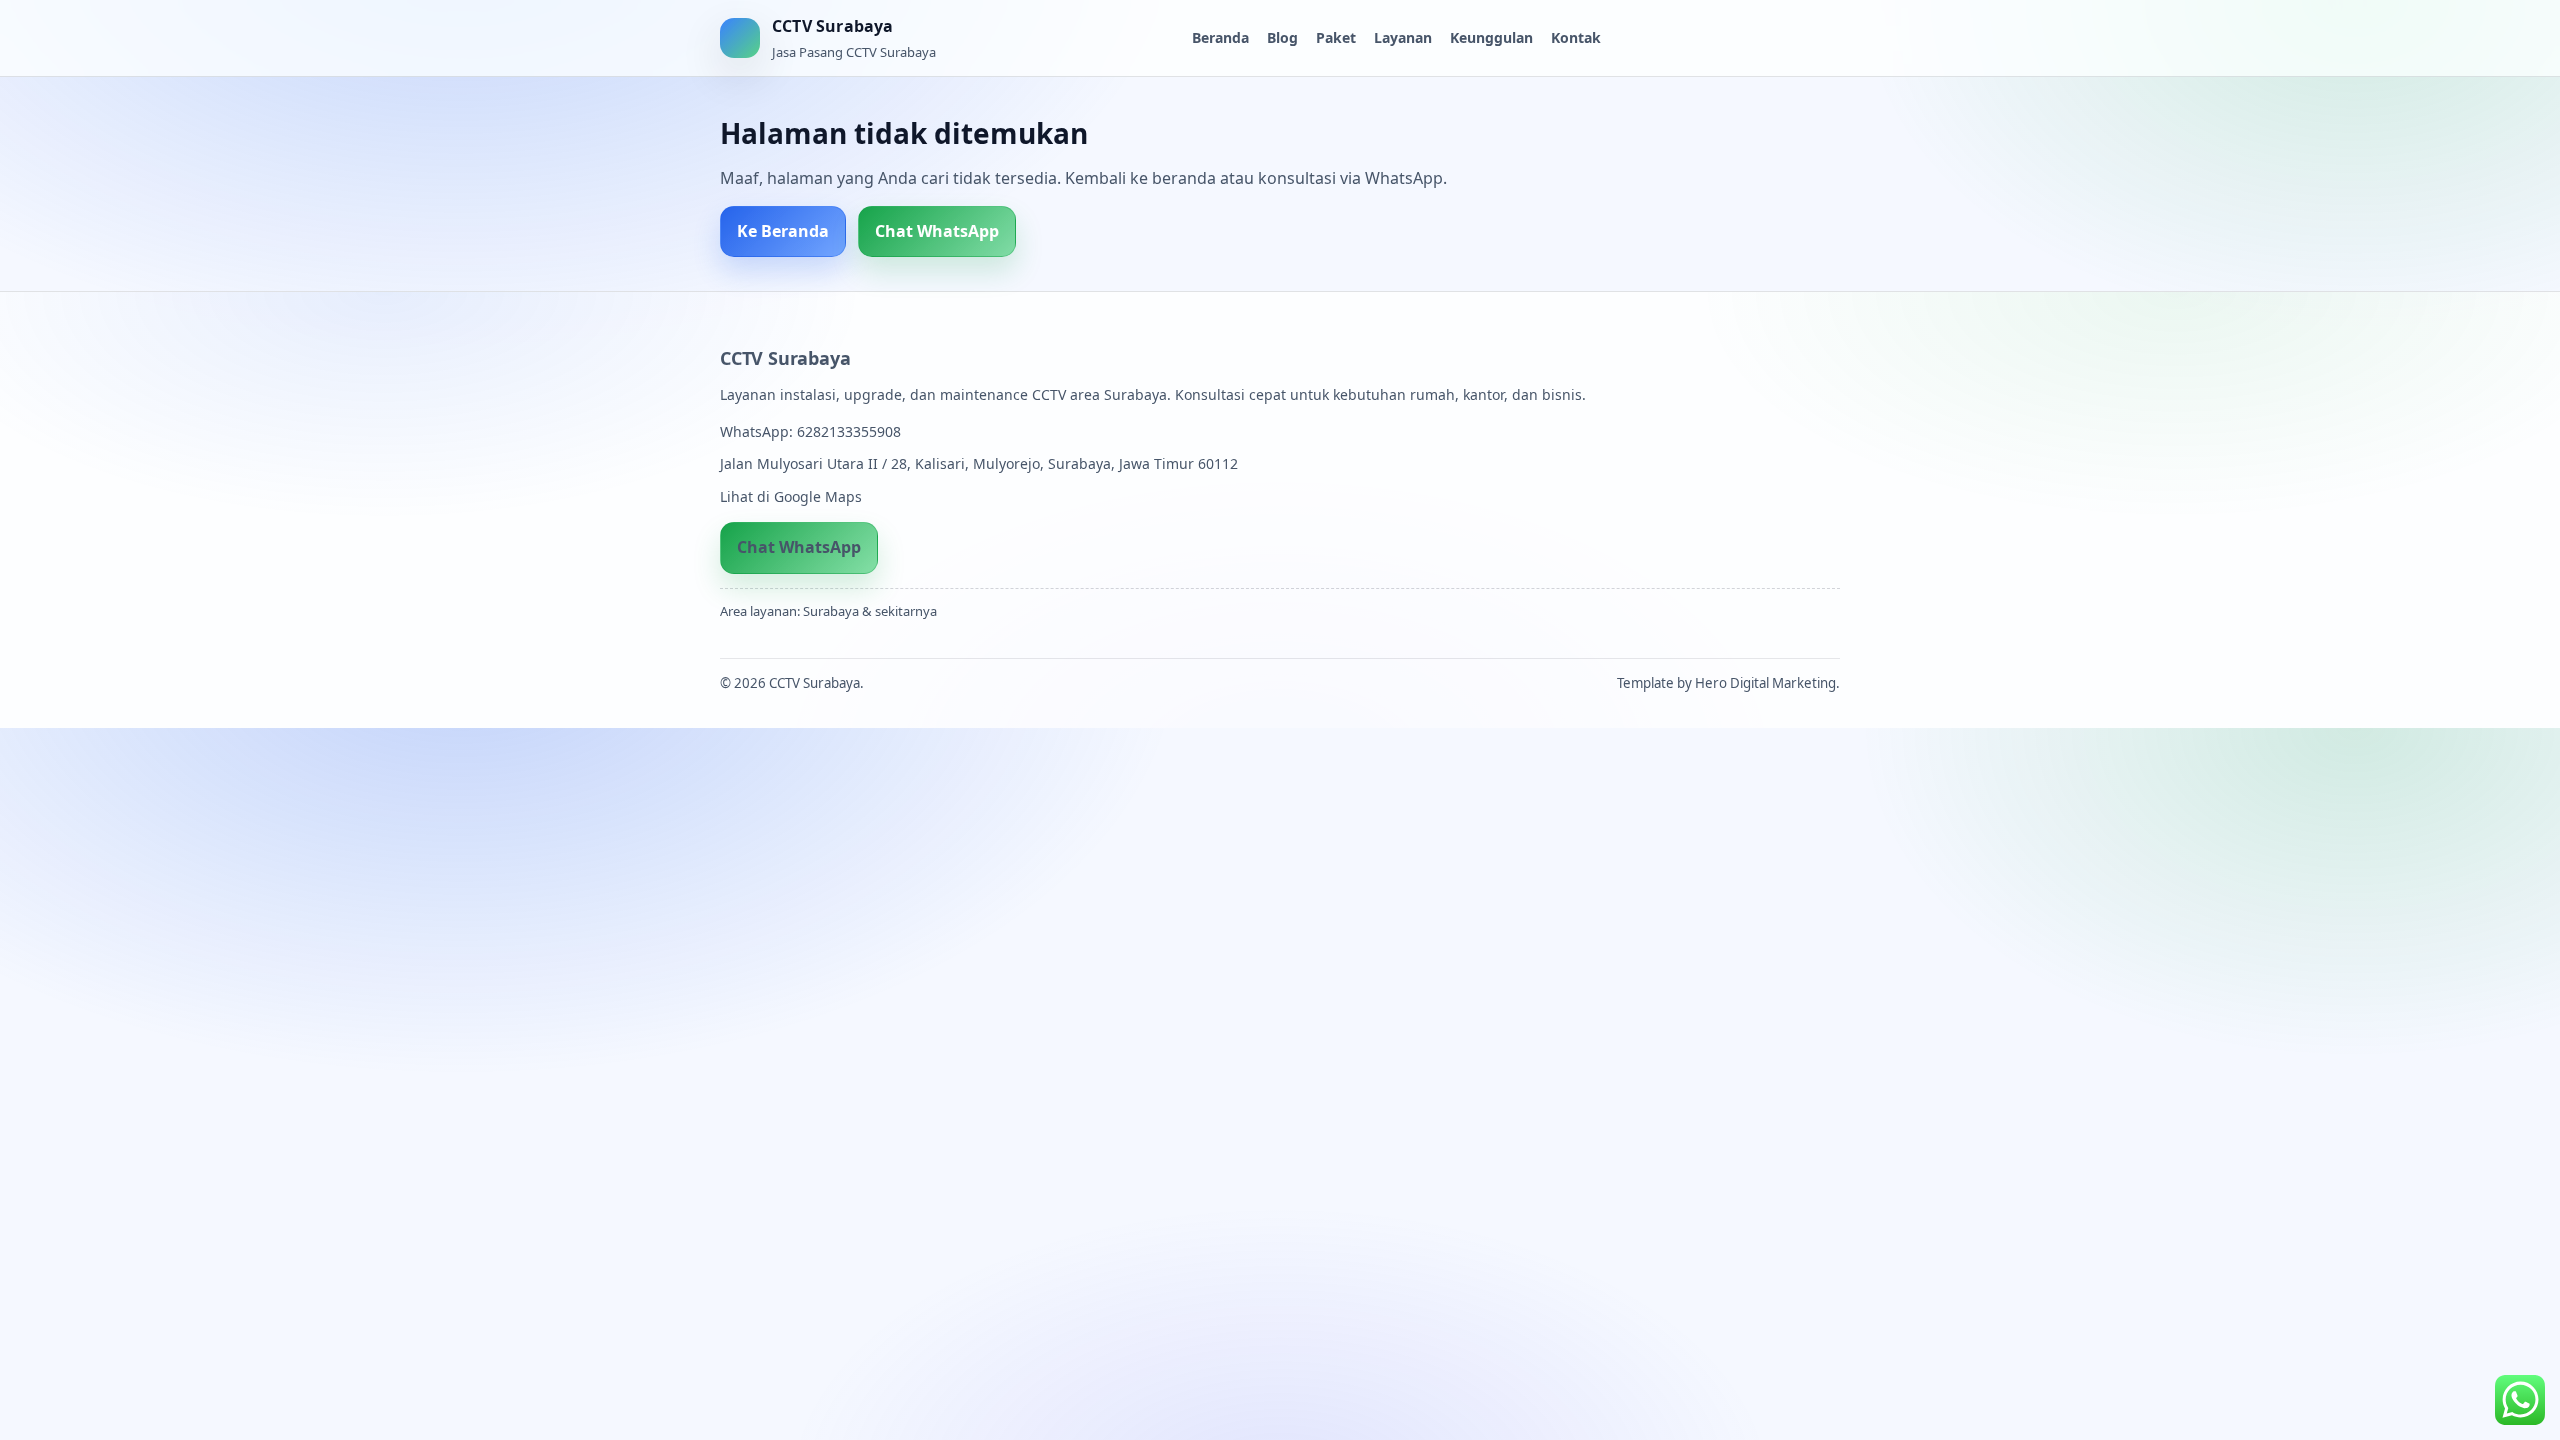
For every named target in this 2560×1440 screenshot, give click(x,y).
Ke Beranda (783, 231)
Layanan (1403, 37)
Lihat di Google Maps (791, 496)
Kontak (1576, 37)
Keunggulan (1491, 37)
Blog (1282, 37)
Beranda (1220, 37)
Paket (1336, 37)
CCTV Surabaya (785, 358)
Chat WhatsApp (937, 231)
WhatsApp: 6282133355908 (810, 431)
